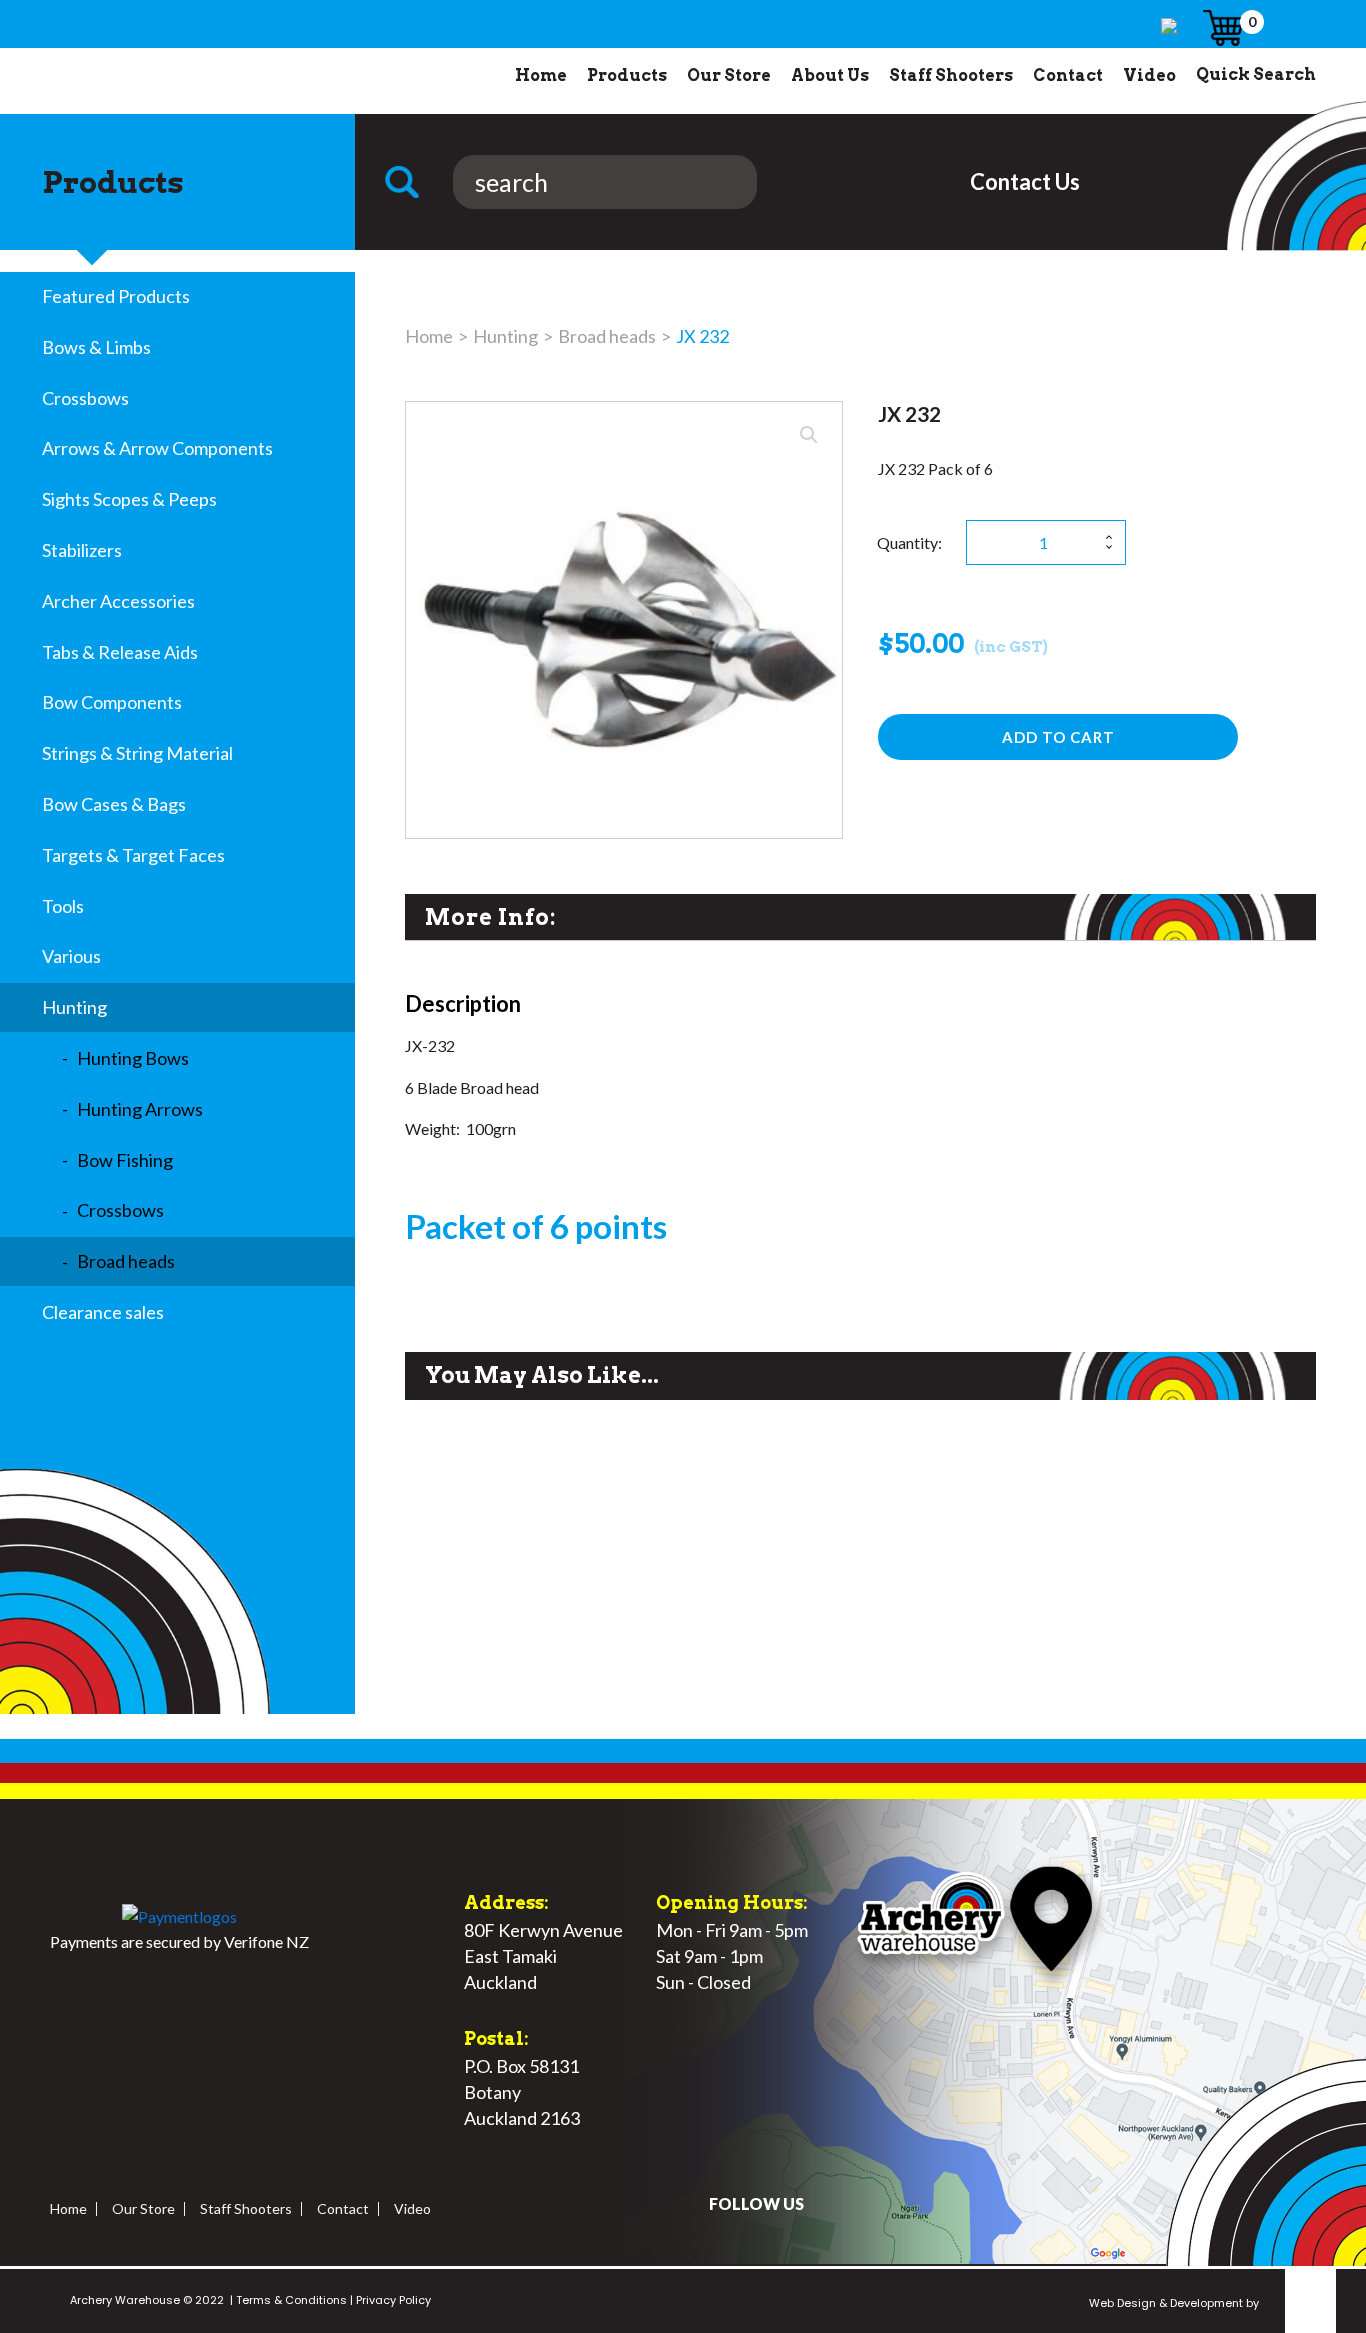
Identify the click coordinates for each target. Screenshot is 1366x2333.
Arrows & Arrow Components (157, 448)
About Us (830, 75)
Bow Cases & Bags (114, 804)
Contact (1068, 75)
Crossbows (85, 398)
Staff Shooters (951, 75)
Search (409, 182)
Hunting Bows (133, 1058)
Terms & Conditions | (293, 2300)
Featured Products (116, 296)
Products (627, 75)
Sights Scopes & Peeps (129, 499)
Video (1149, 75)
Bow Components (112, 702)
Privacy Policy (392, 2300)
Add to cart (1058, 737)
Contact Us (1025, 181)
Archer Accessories (118, 601)
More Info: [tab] (490, 917)
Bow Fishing (125, 1160)
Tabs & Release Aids (120, 652)
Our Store (729, 75)
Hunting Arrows (140, 1109)
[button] (809, 435)
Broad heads (126, 1261)
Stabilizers (82, 550)
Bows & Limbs (96, 347)
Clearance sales (103, 1312)
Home (541, 75)
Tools (63, 906)
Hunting (74, 1007)
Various (71, 956)
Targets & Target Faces (133, 855)
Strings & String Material (137, 753)
